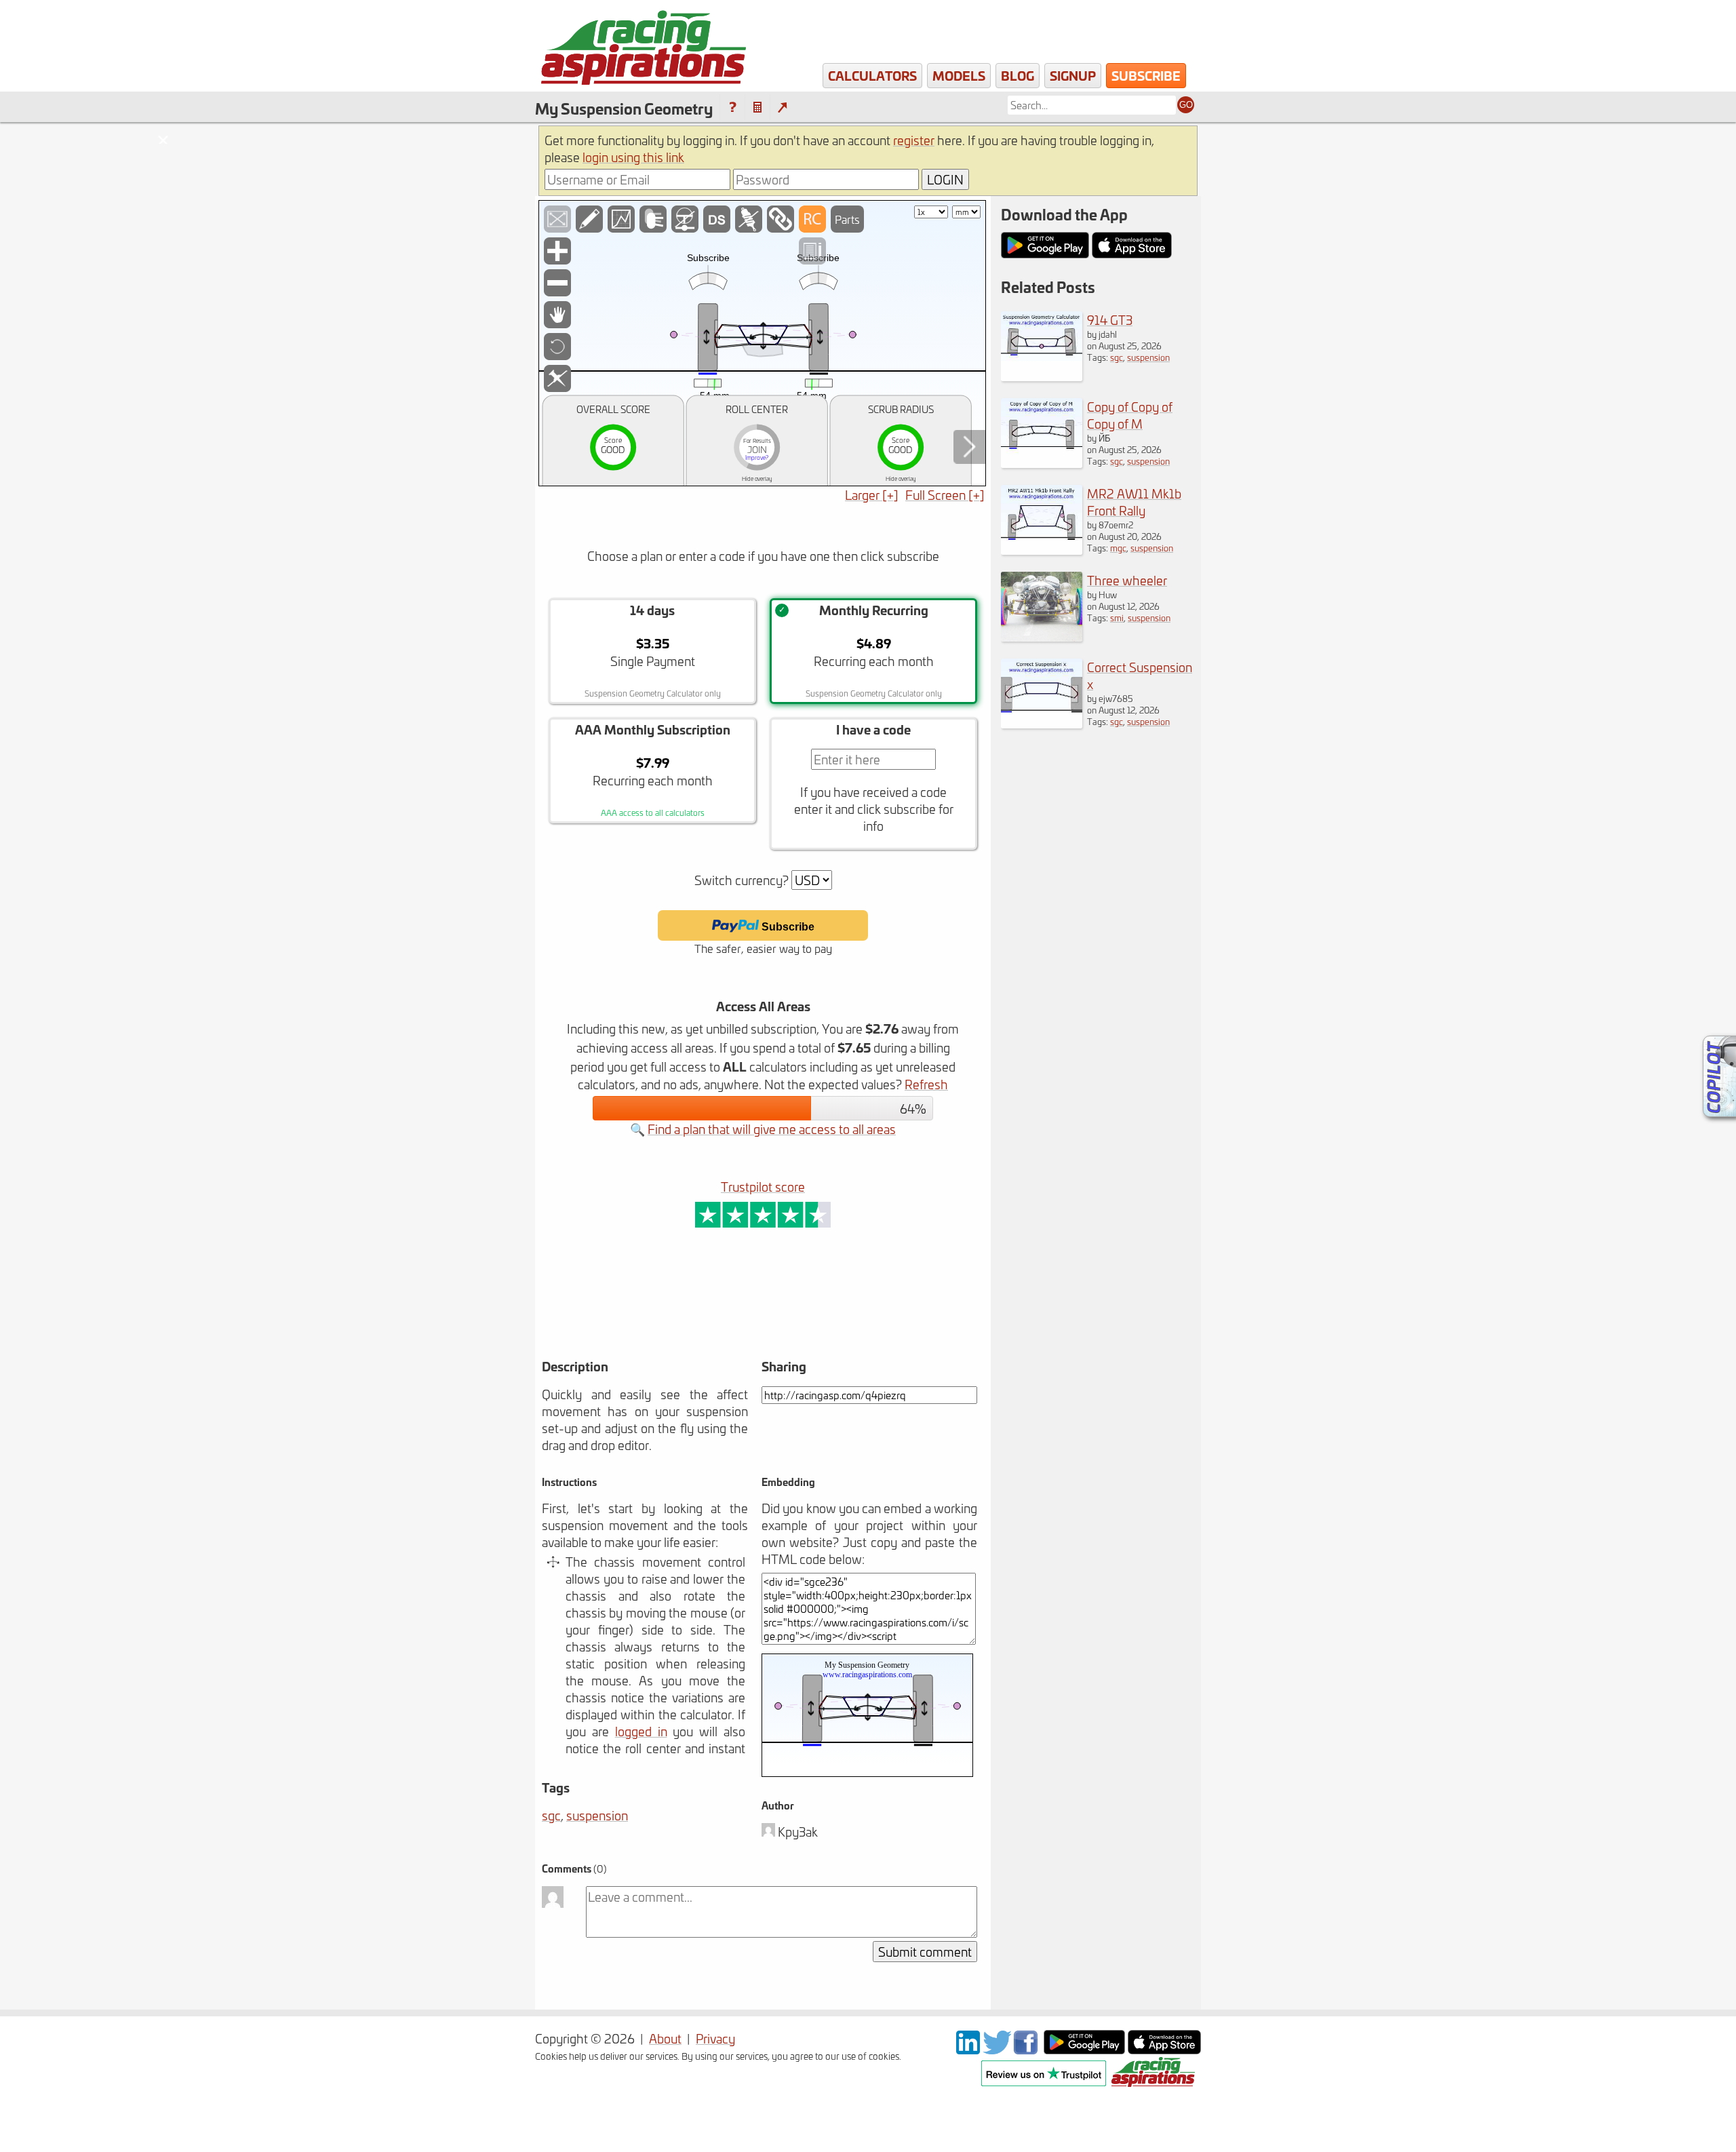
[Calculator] (757, 107)
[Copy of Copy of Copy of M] (1042, 463)
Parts (847, 219)
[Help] (732, 107)
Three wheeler (1127, 580)
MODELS (959, 75)
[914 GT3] (1042, 376)
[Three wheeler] (1042, 637)
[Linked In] (968, 2049)
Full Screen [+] (945, 495)
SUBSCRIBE (1146, 75)
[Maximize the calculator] (782, 107)
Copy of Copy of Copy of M (1130, 415)
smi (1117, 618)
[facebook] (1027, 2049)
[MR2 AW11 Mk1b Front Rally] (1042, 550)
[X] (997, 2049)
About (665, 2038)
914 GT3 (1110, 320)
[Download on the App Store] (1164, 2049)
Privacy (715, 2038)
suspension (597, 1815)
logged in (641, 1731)
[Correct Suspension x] (1042, 723)
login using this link (633, 157)
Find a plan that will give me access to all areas (772, 1129)
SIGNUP (1073, 75)
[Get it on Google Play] (1084, 2049)
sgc (551, 1815)
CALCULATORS (872, 75)
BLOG (1018, 75)
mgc (1118, 548)
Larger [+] (872, 495)
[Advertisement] (711, 1312)
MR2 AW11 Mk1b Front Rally (1134, 502)
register (914, 140)
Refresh (926, 1084)
